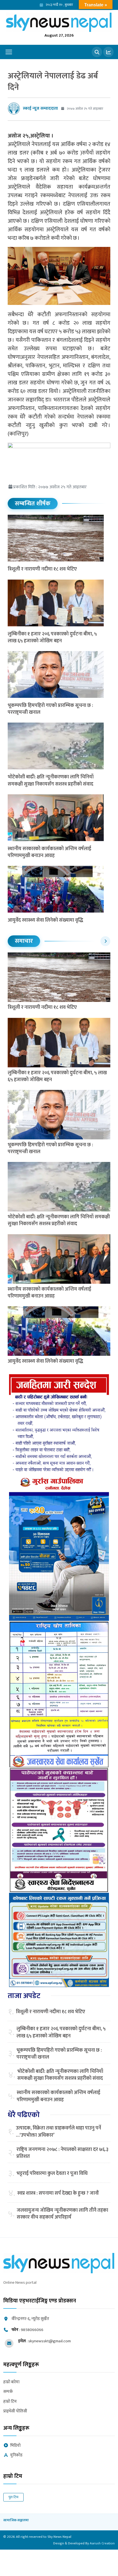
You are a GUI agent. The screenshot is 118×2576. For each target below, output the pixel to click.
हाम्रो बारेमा (11, 2382)
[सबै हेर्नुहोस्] (105, 941)
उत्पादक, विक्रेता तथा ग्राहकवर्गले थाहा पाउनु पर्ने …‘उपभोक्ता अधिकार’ (58, 2132)
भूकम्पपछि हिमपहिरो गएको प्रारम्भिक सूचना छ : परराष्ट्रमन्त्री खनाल (50, 709)
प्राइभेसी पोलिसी (15, 2411)
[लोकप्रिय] (108, 52)
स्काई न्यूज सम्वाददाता (40, 108)
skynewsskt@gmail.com (50, 2341)
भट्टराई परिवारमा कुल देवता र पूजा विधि (52, 2174)
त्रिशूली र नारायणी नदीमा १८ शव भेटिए (42, 569)
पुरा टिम (13, 2497)
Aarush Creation (102, 2543)
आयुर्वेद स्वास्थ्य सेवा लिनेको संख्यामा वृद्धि (45, 920)
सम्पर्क (8, 2392)
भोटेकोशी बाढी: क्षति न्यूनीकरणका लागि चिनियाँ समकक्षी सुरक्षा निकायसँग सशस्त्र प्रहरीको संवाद (51, 780)
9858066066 (32, 2330)
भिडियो (15, 2446)
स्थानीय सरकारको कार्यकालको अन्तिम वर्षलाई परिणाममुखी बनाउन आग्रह (49, 852)
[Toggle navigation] (9, 52)
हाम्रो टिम (10, 2402)
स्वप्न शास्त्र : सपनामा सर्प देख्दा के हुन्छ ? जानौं (58, 2193)
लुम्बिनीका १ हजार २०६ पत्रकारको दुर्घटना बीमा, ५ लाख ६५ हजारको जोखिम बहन (52, 637)
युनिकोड (16, 2455)
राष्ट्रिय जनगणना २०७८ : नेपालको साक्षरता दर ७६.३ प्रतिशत (62, 2153)
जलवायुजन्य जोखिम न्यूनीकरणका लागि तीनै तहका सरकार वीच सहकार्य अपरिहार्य (62, 2214)
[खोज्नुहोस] (97, 52)
